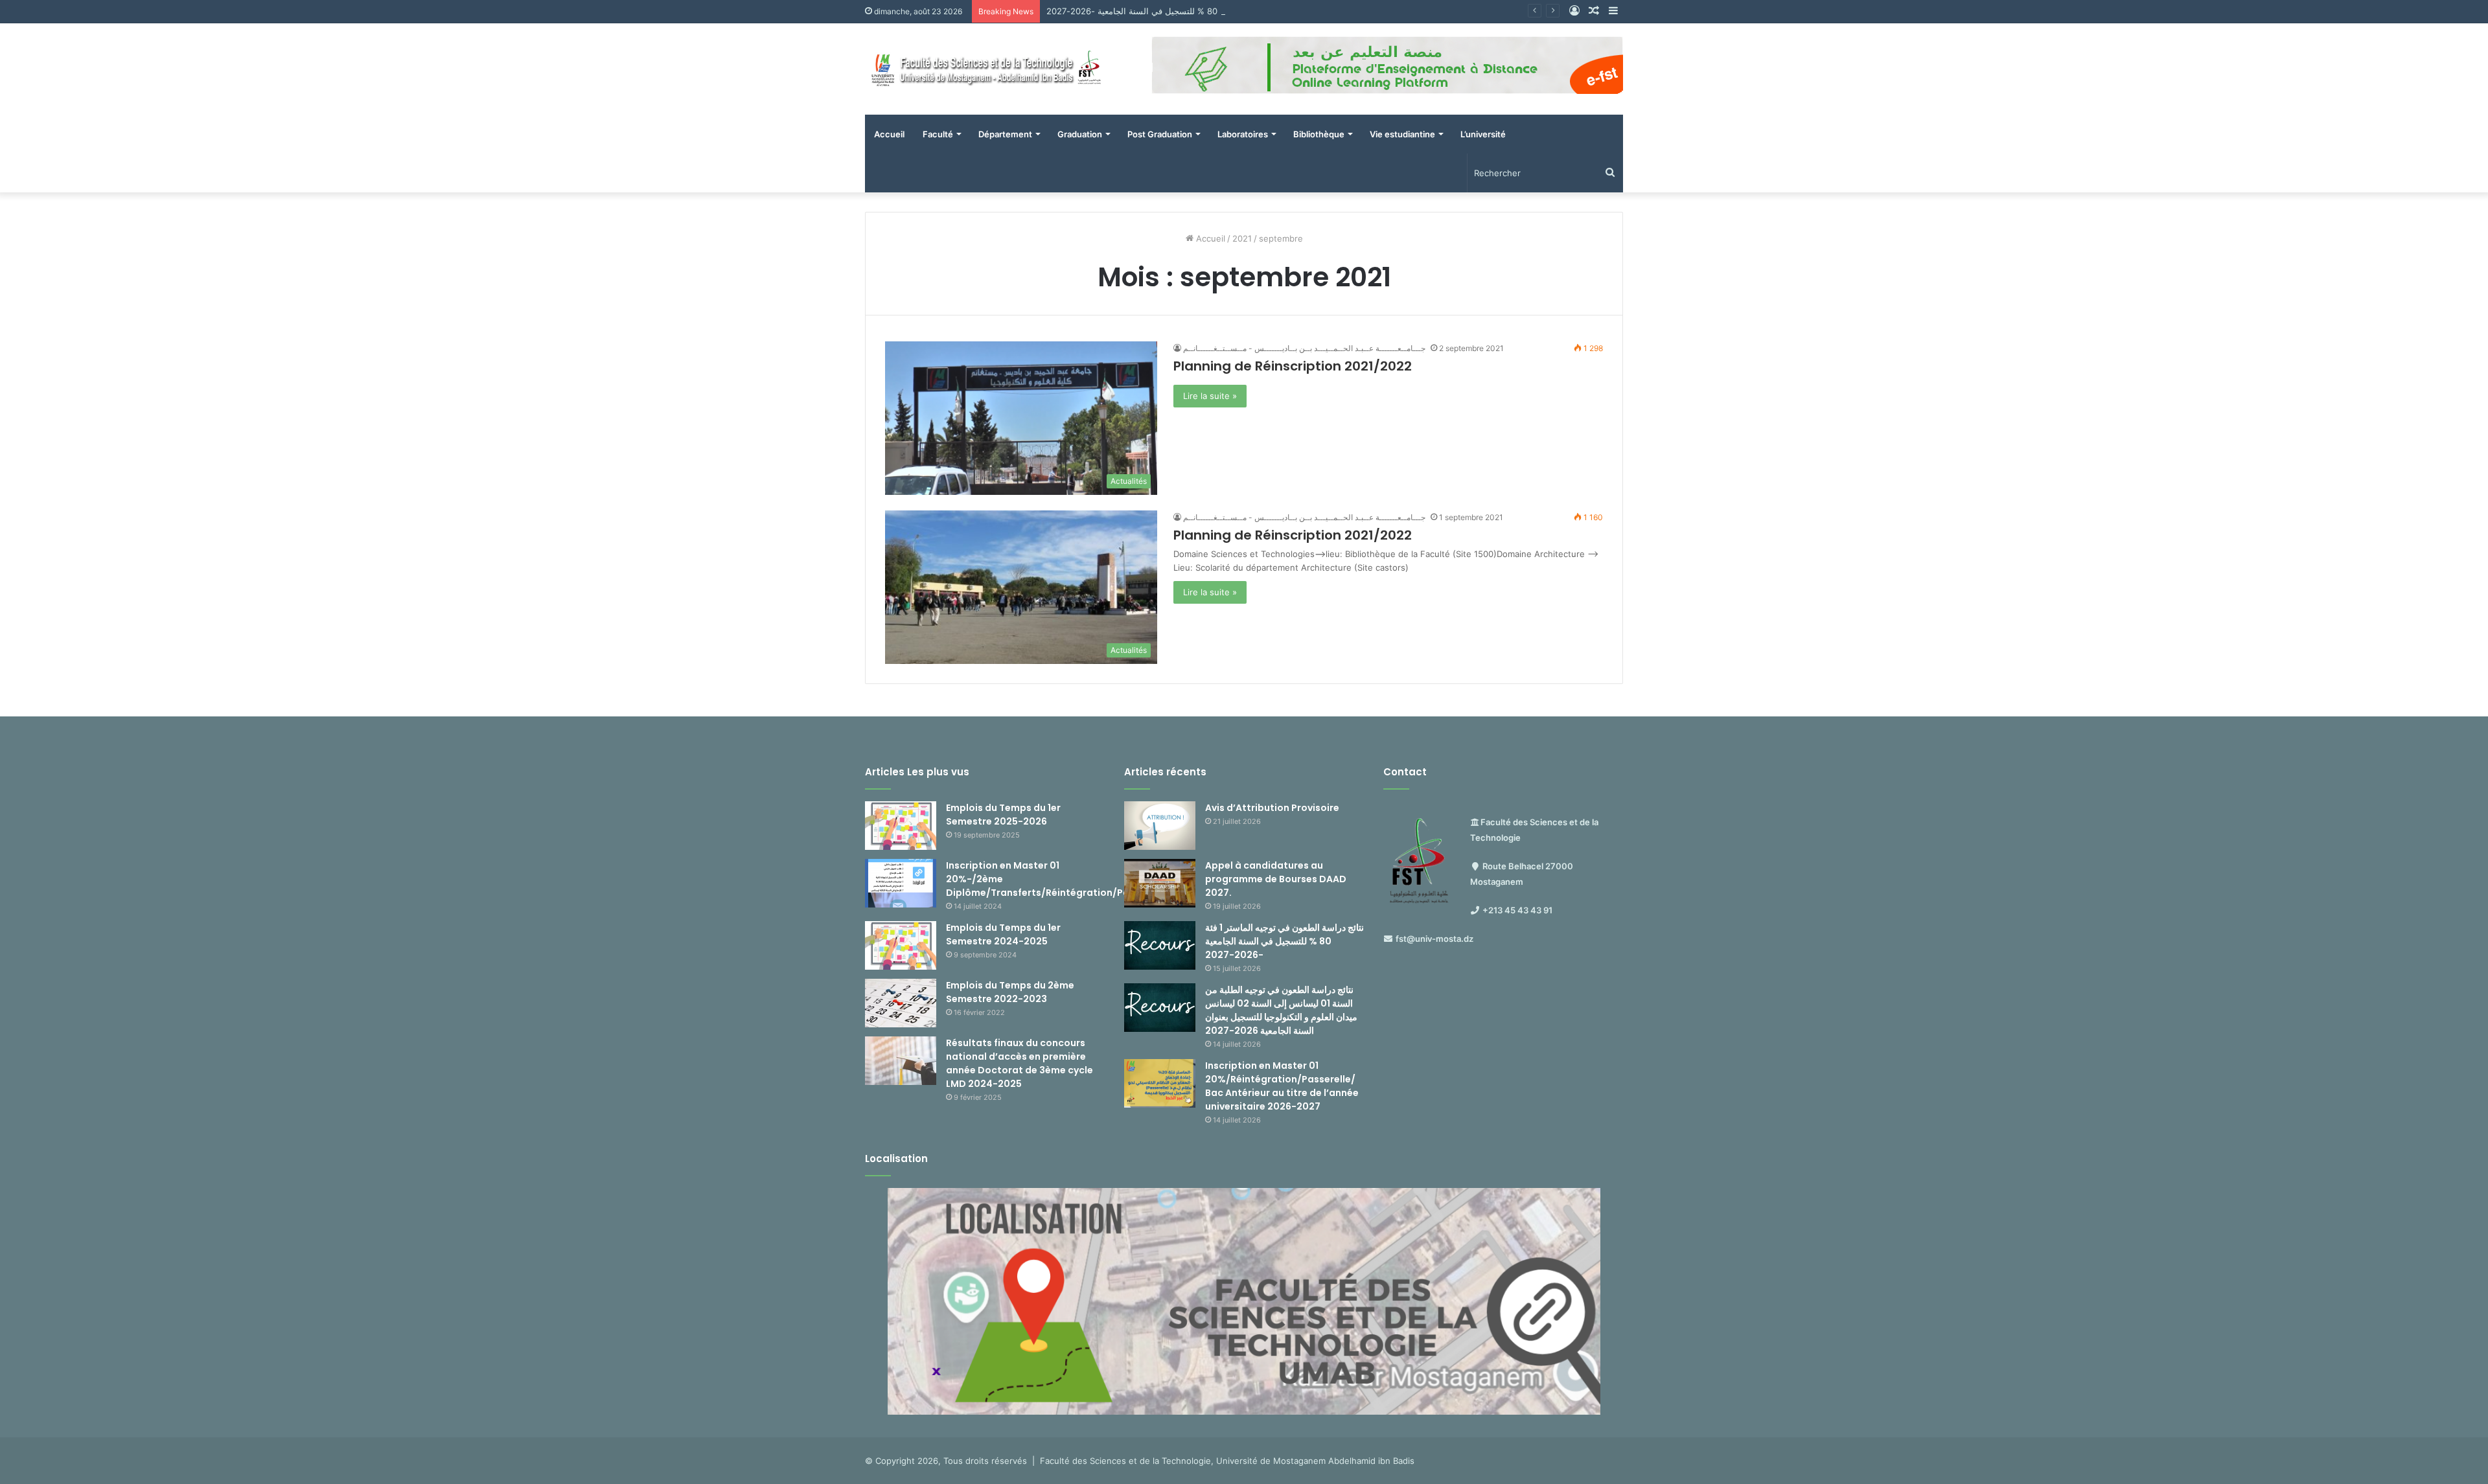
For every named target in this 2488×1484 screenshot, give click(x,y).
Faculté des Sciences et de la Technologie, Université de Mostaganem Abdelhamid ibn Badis (1227, 1461)
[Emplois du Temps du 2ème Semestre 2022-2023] (901, 1003)
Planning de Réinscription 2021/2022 (1293, 366)
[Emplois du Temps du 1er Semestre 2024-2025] (901, 945)
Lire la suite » (1210, 396)
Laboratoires (1243, 134)
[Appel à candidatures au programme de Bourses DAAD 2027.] (1160, 883)
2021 (1242, 238)
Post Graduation (1160, 134)
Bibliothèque (1319, 134)
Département (1005, 134)
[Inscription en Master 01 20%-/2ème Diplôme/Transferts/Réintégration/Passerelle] (901, 883)
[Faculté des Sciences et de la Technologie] (985, 69)
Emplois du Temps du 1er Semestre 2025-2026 (1003, 815)
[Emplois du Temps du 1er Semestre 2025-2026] (901, 826)
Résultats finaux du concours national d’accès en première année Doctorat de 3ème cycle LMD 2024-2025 (1019, 1063)
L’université (1483, 134)
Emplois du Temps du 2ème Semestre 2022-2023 (1010, 992)
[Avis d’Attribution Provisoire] (1160, 826)
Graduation (1080, 134)
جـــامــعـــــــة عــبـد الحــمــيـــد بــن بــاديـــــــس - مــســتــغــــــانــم (1304, 348)
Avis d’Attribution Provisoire (1272, 808)
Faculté (938, 134)
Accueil (889, 134)
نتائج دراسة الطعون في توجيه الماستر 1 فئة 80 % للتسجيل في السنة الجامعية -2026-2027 (1211, 11)
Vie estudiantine (1402, 134)
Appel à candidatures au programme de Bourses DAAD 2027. (1276, 879)
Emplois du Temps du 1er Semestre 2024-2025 (1003, 934)
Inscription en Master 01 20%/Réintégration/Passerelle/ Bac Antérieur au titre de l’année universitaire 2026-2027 (1282, 1086)
